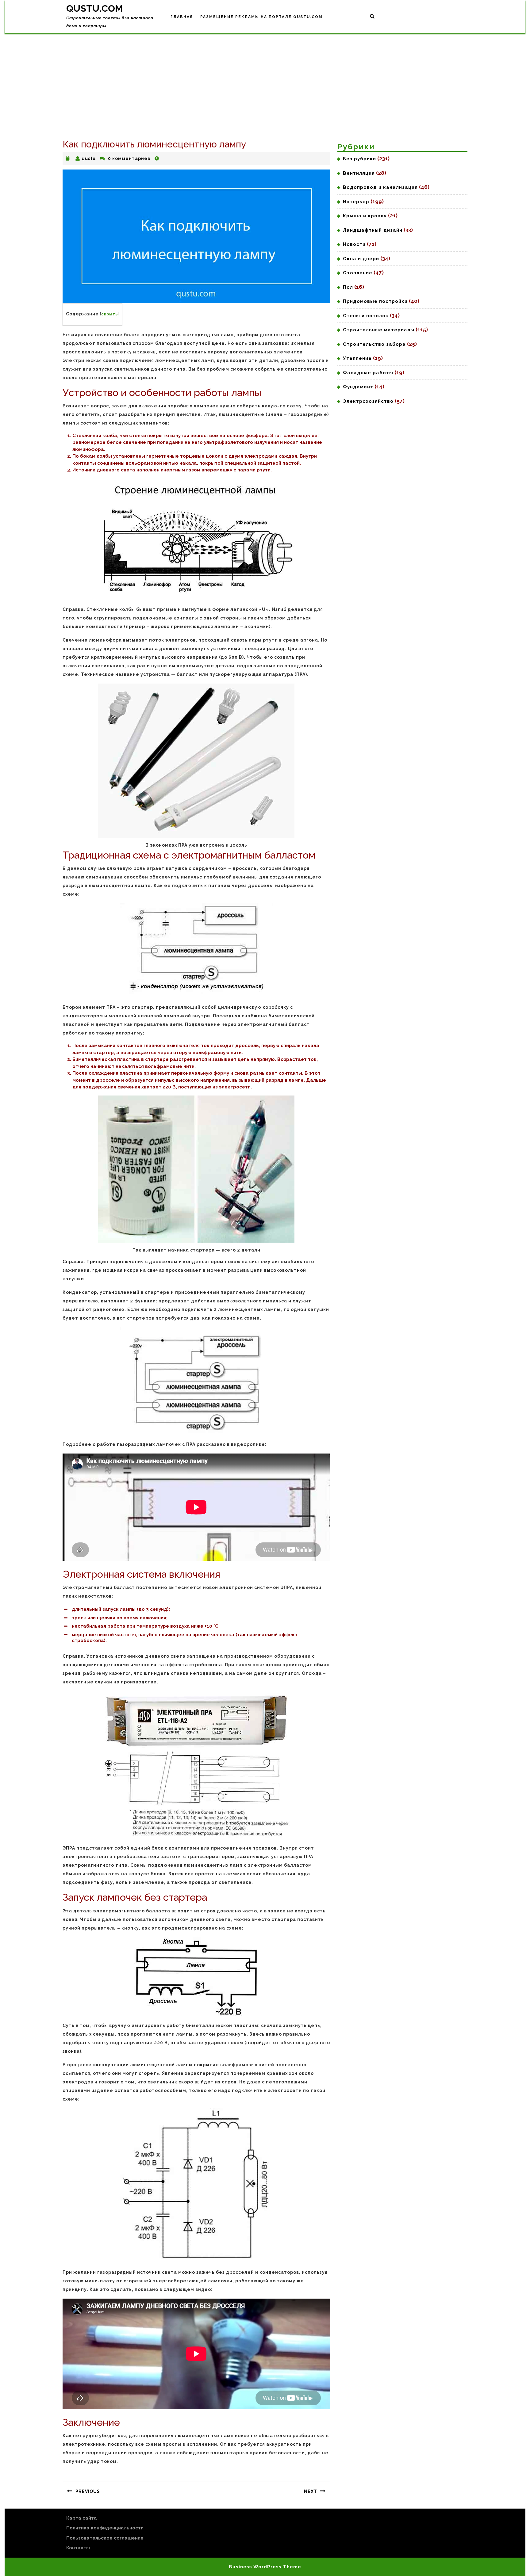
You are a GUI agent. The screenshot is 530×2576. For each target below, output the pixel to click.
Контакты (78, 2548)
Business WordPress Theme (265, 2567)
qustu (89, 158)
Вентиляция (359, 173)
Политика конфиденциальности (105, 2528)
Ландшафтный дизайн (373, 230)
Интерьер (356, 202)
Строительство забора (374, 344)
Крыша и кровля (365, 216)
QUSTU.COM (94, 8)
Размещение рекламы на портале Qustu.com (261, 17)
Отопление (358, 273)
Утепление (357, 358)
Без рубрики (359, 159)
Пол (348, 287)
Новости (354, 244)
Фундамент (358, 387)
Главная (182, 17)
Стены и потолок (366, 316)
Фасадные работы (368, 373)
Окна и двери (361, 259)
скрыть (109, 314)
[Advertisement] (265, 79)
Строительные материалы (379, 330)
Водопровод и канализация (380, 187)
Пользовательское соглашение (105, 2538)
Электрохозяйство (368, 401)
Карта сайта (82, 2518)
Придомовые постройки (375, 301)
